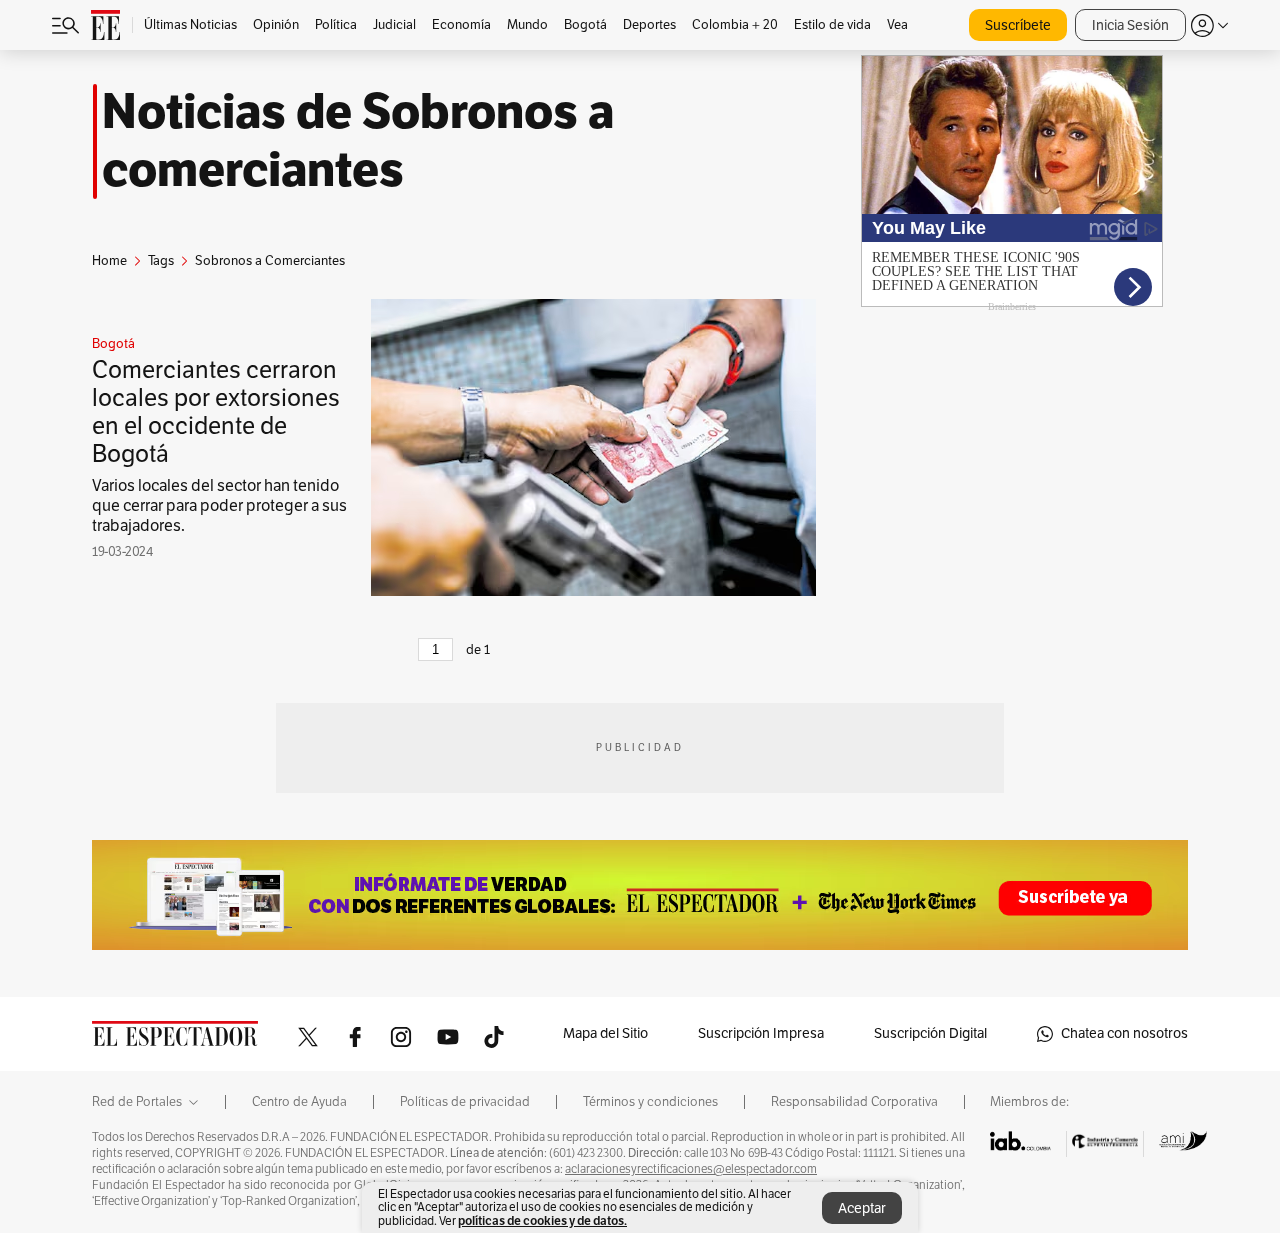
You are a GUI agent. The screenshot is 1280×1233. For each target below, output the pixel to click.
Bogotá (113, 344)
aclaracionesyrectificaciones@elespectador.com (691, 1169)
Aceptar (862, 1208)
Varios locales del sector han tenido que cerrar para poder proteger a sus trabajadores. (219, 506)
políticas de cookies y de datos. (542, 1220)
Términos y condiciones (650, 1102)
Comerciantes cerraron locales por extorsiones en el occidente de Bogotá (216, 412)
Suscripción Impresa (761, 1033)
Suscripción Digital (930, 1033)
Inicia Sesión (1130, 25)
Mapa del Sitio (605, 1033)
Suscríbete (1018, 25)
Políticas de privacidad (465, 1102)
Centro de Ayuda (299, 1102)
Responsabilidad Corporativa (854, 1102)
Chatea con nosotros (1124, 1033)
